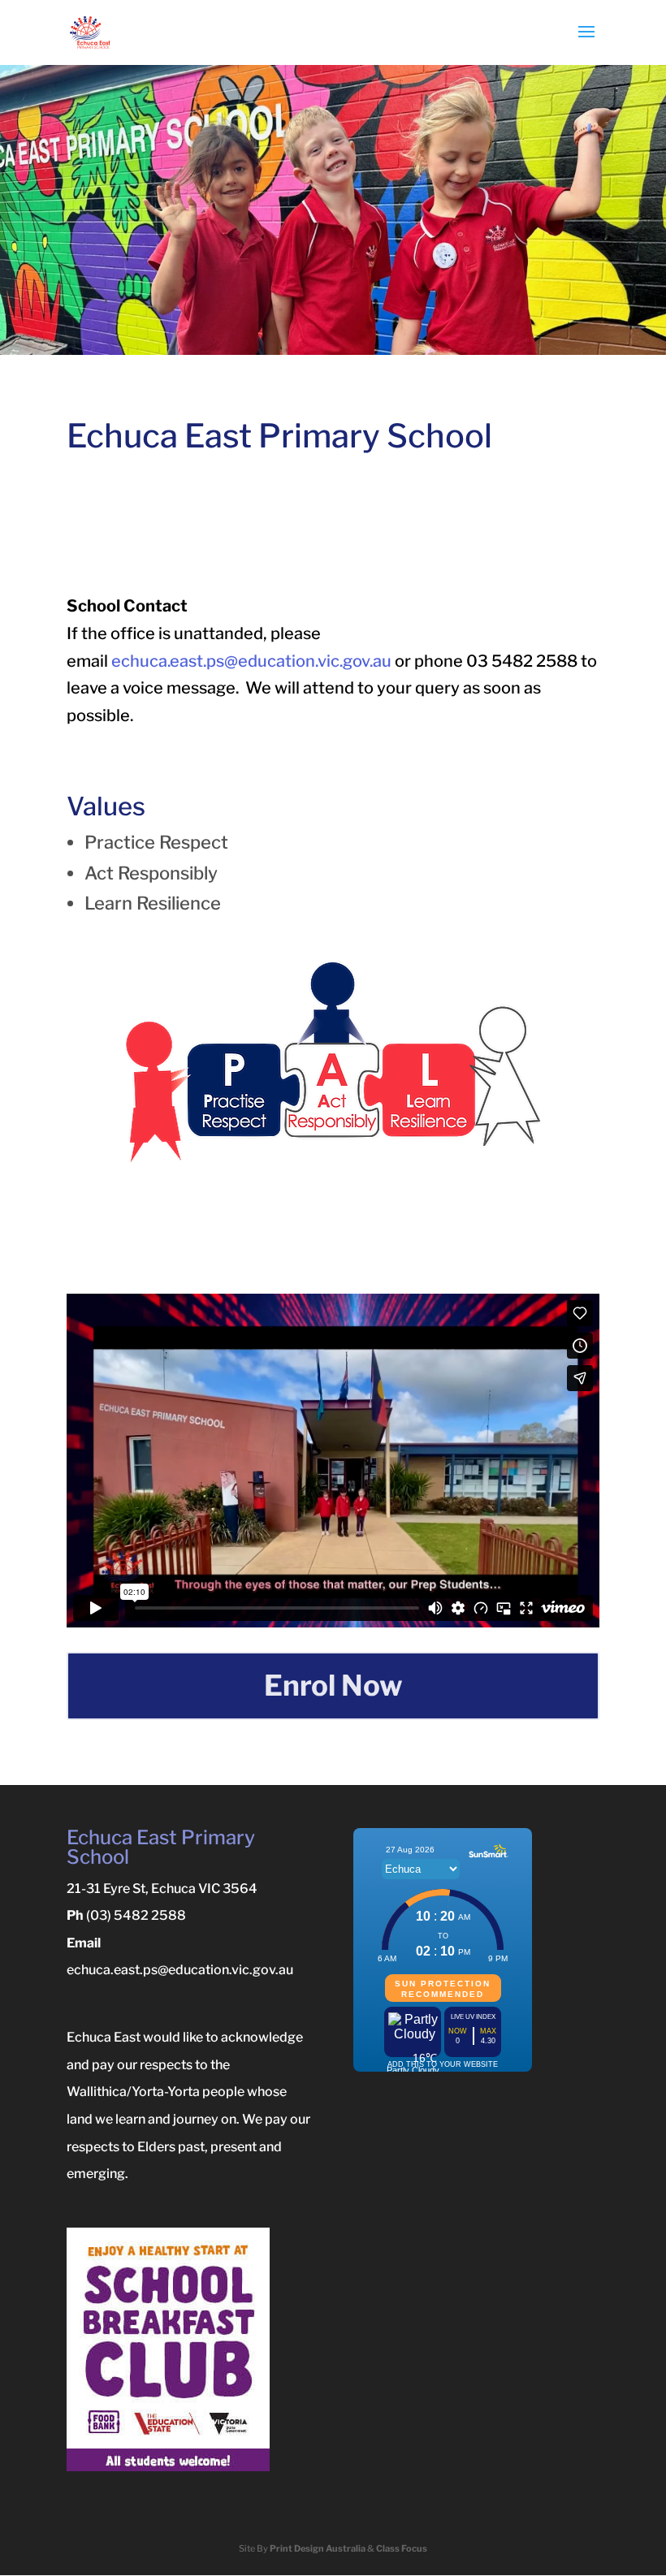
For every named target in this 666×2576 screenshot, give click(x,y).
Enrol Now (333, 1686)
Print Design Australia (318, 2548)
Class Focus (402, 2548)
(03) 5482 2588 (136, 1915)
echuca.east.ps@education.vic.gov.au (251, 661)
